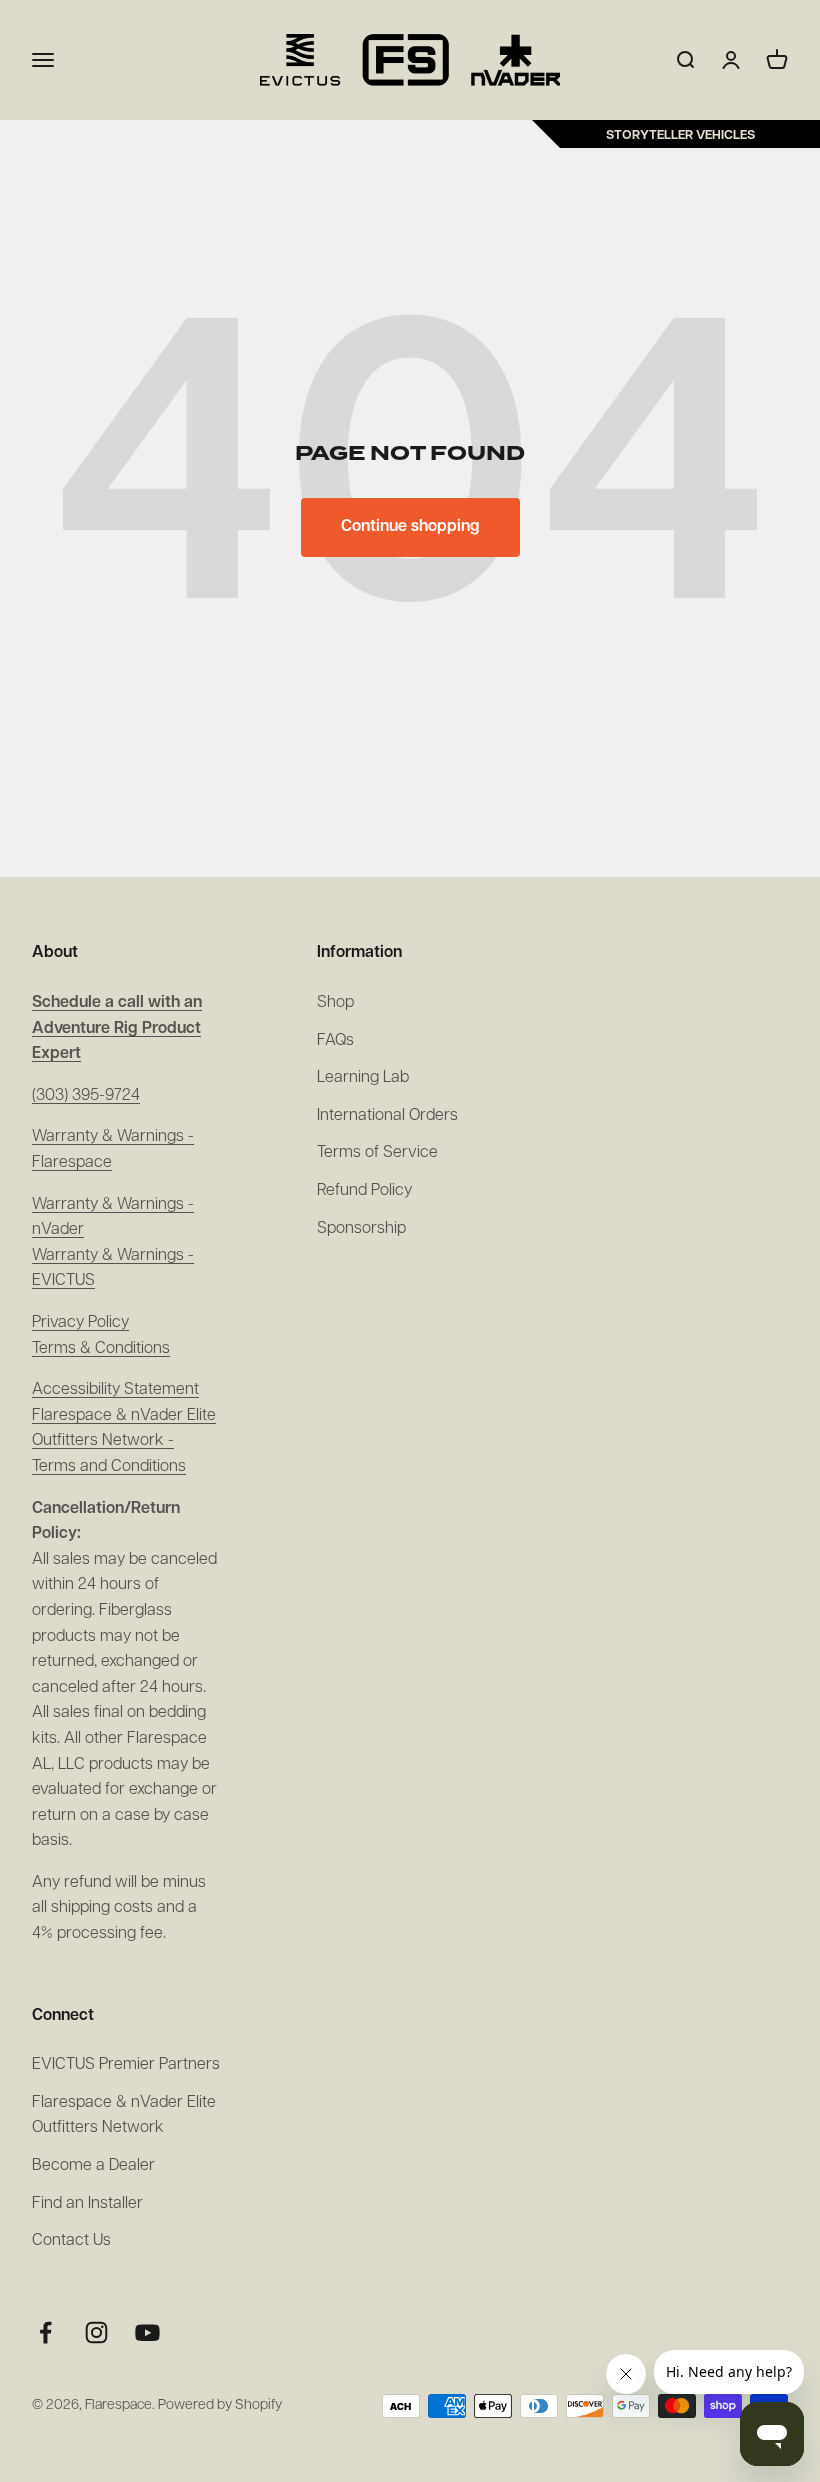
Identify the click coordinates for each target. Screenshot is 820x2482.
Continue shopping (410, 527)
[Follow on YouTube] (147, 2332)
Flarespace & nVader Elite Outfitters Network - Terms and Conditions (124, 1441)
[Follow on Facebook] (45, 2332)
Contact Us (71, 2241)
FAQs (335, 1041)
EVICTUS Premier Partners (126, 2065)
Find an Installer (87, 2204)
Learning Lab (363, 1078)
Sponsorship (361, 1229)
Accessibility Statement (115, 1390)
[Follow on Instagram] (96, 2332)
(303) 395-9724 (86, 1096)
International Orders (387, 1116)
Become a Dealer (93, 2166)
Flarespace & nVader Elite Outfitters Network (124, 2116)
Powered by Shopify (220, 2405)
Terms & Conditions (101, 1349)
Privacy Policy (80, 1323)
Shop (335, 1003)
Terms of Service (377, 1153)
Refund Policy (364, 1191)
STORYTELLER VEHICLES (680, 135)
